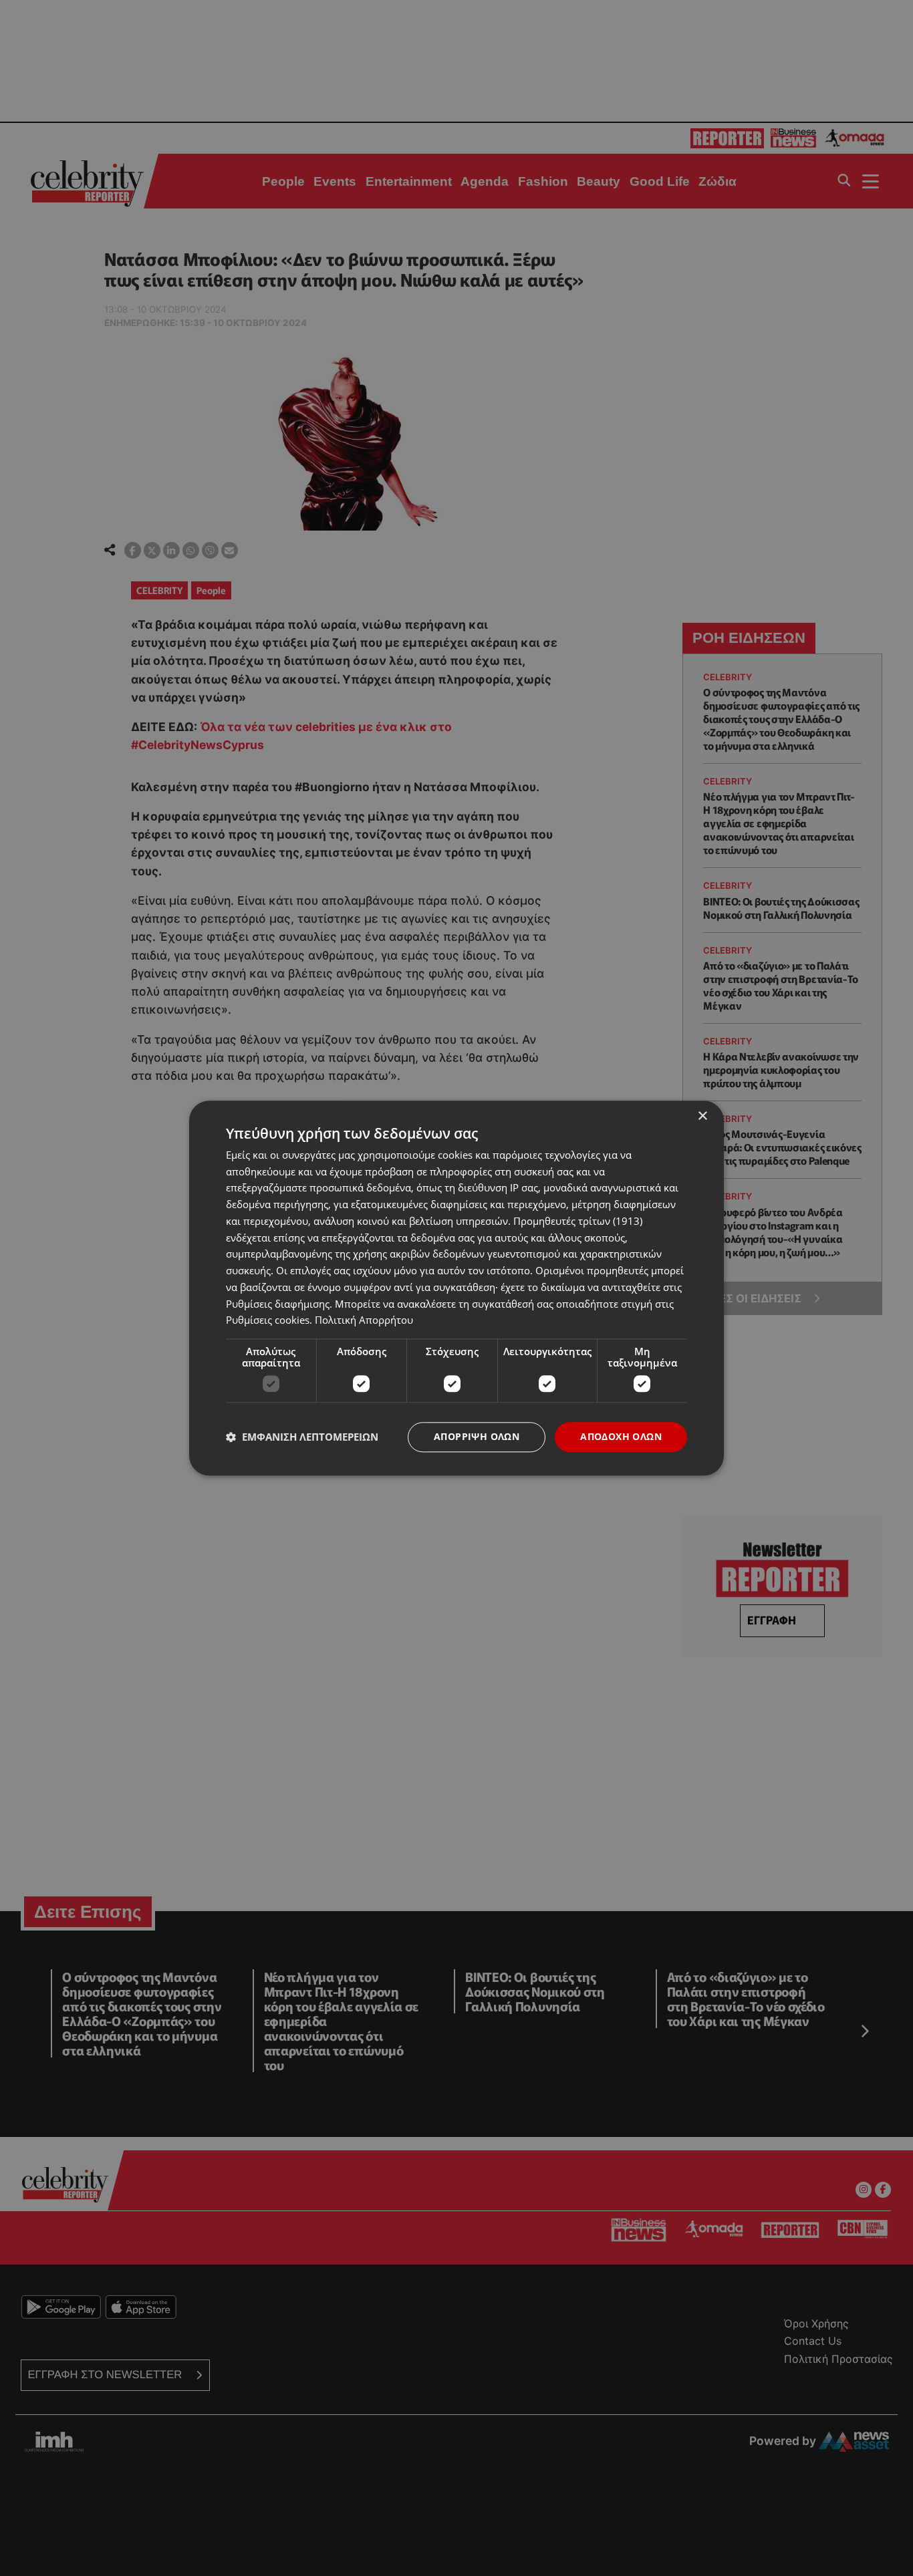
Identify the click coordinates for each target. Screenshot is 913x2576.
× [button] (702, 1116)
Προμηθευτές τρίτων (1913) (578, 1221)
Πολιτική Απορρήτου (364, 1320)
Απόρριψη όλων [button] (477, 1436)
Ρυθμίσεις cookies (268, 1320)
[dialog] (456, 1288)
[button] (302, 1437)
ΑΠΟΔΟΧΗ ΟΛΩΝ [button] (621, 1436)
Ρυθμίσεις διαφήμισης (278, 1304)
